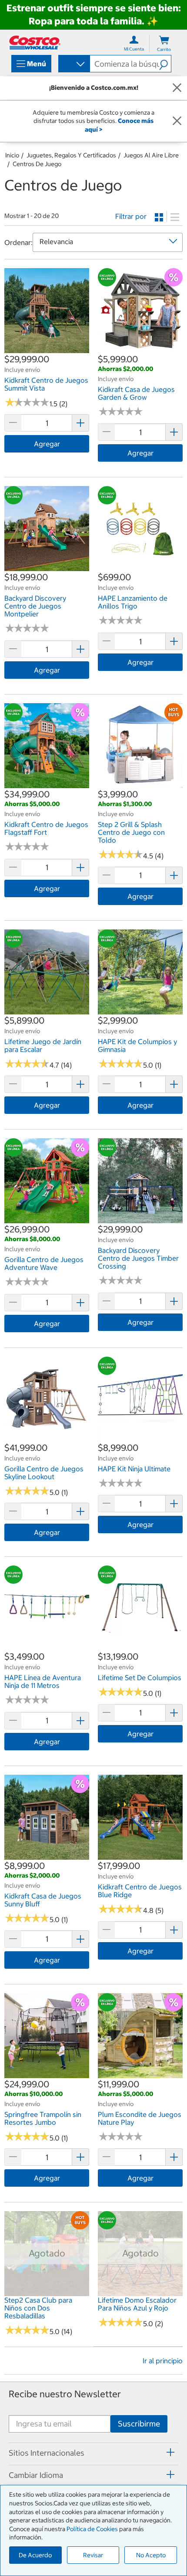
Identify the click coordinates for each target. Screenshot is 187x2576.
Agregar (47, 444)
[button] (165, 64)
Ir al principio (163, 2361)
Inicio (12, 155)
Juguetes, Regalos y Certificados (71, 155)
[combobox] (73, 65)
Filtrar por (131, 216)
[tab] (93, 2453)
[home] (35, 43)
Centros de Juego (37, 164)
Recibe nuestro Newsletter (65, 2394)
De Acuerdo (35, 2555)
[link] (47, 348)
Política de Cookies (92, 2529)
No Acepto (151, 2555)
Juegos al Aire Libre (151, 155)
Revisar (93, 2555)
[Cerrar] (177, 88)
